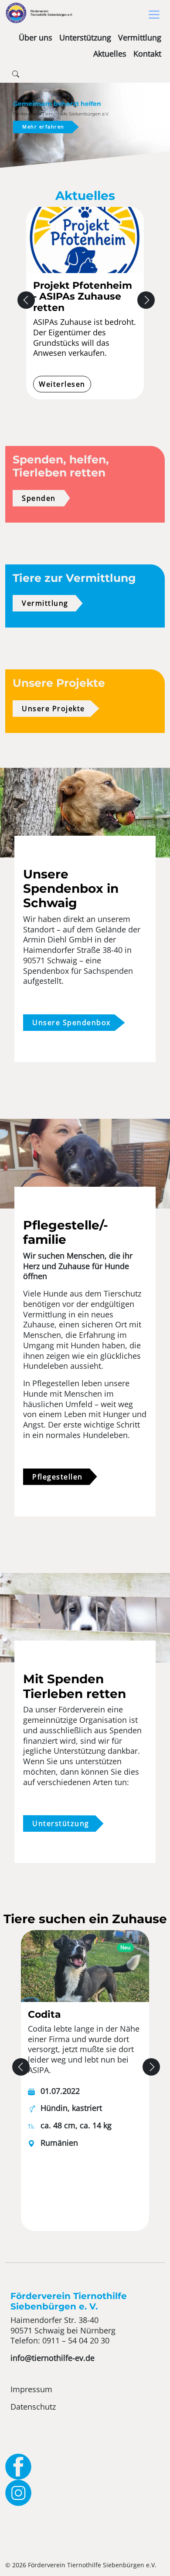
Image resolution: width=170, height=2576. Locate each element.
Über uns (36, 37)
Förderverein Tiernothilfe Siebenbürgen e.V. (52, 13)
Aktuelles (110, 54)
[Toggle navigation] (154, 15)
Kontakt (147, 54)
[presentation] (26, 300)
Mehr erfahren (43, 127)
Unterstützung (85, 37)
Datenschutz (33, 2407)
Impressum (31, 2389)
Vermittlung (140, 37)
